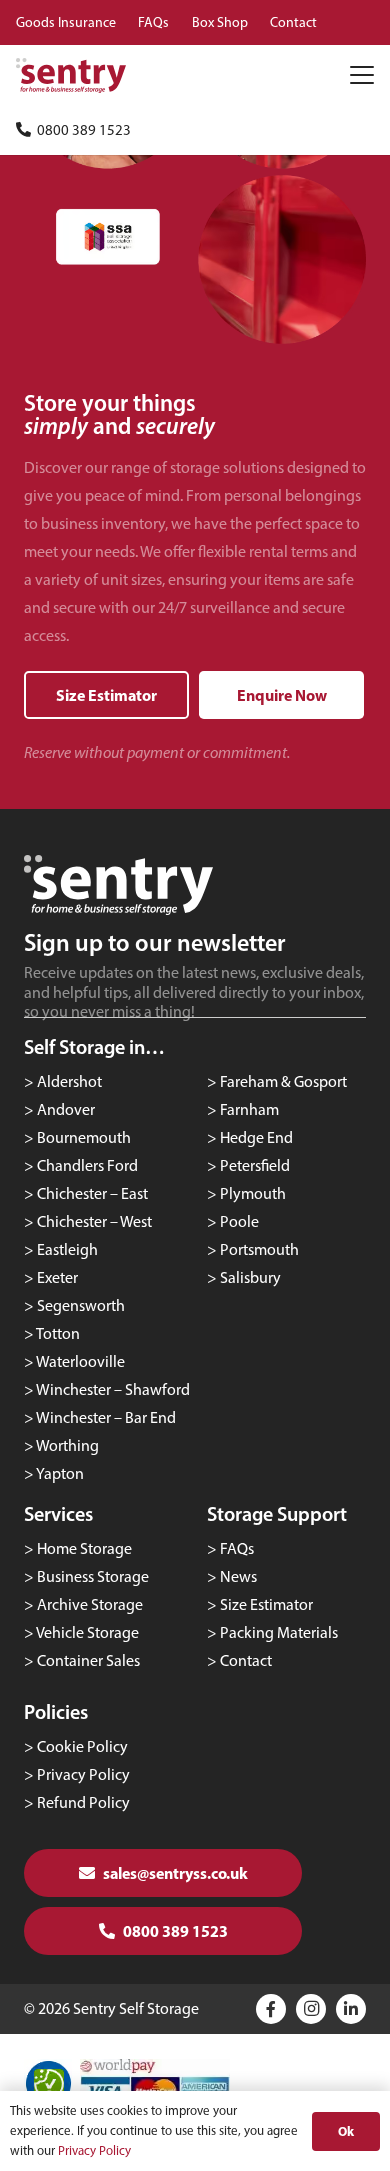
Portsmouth (259, 1249)
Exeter (57, 1277)
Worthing (67, 1445)
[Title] (271, 2009)
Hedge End (256, 1137)
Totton (58, 1333)
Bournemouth (84, 1137)
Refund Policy (83, 1802)
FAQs (237, 1548)
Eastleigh (67, 1249)
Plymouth (253, 1193)
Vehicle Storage (87, 1632)
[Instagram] (311, 2009)
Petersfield (255, 1165)
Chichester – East (92, 1193)
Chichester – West (94, 1221)
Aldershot (69, 1081)
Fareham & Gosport (283, 1081)
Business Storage (93, 1576)
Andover (66, 1109)
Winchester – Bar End (106, 1417)
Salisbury (250, 1277)
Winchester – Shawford (113, 1389)
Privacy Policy (83, 1774)
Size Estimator (266, 1604)
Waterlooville (80, 1361)
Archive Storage (90, 1604)
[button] (362, 75)
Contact (246, 1660)
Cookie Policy (82, 1746)
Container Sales (88, 1660)
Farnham (249, 1109)
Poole (239, 1221)
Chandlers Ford (87, 1165)
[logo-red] (71, 75)
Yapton (60, 1473)
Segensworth (81, 1305)
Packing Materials (279, 1632)
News (238, 1576)
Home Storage (84, 1548)
